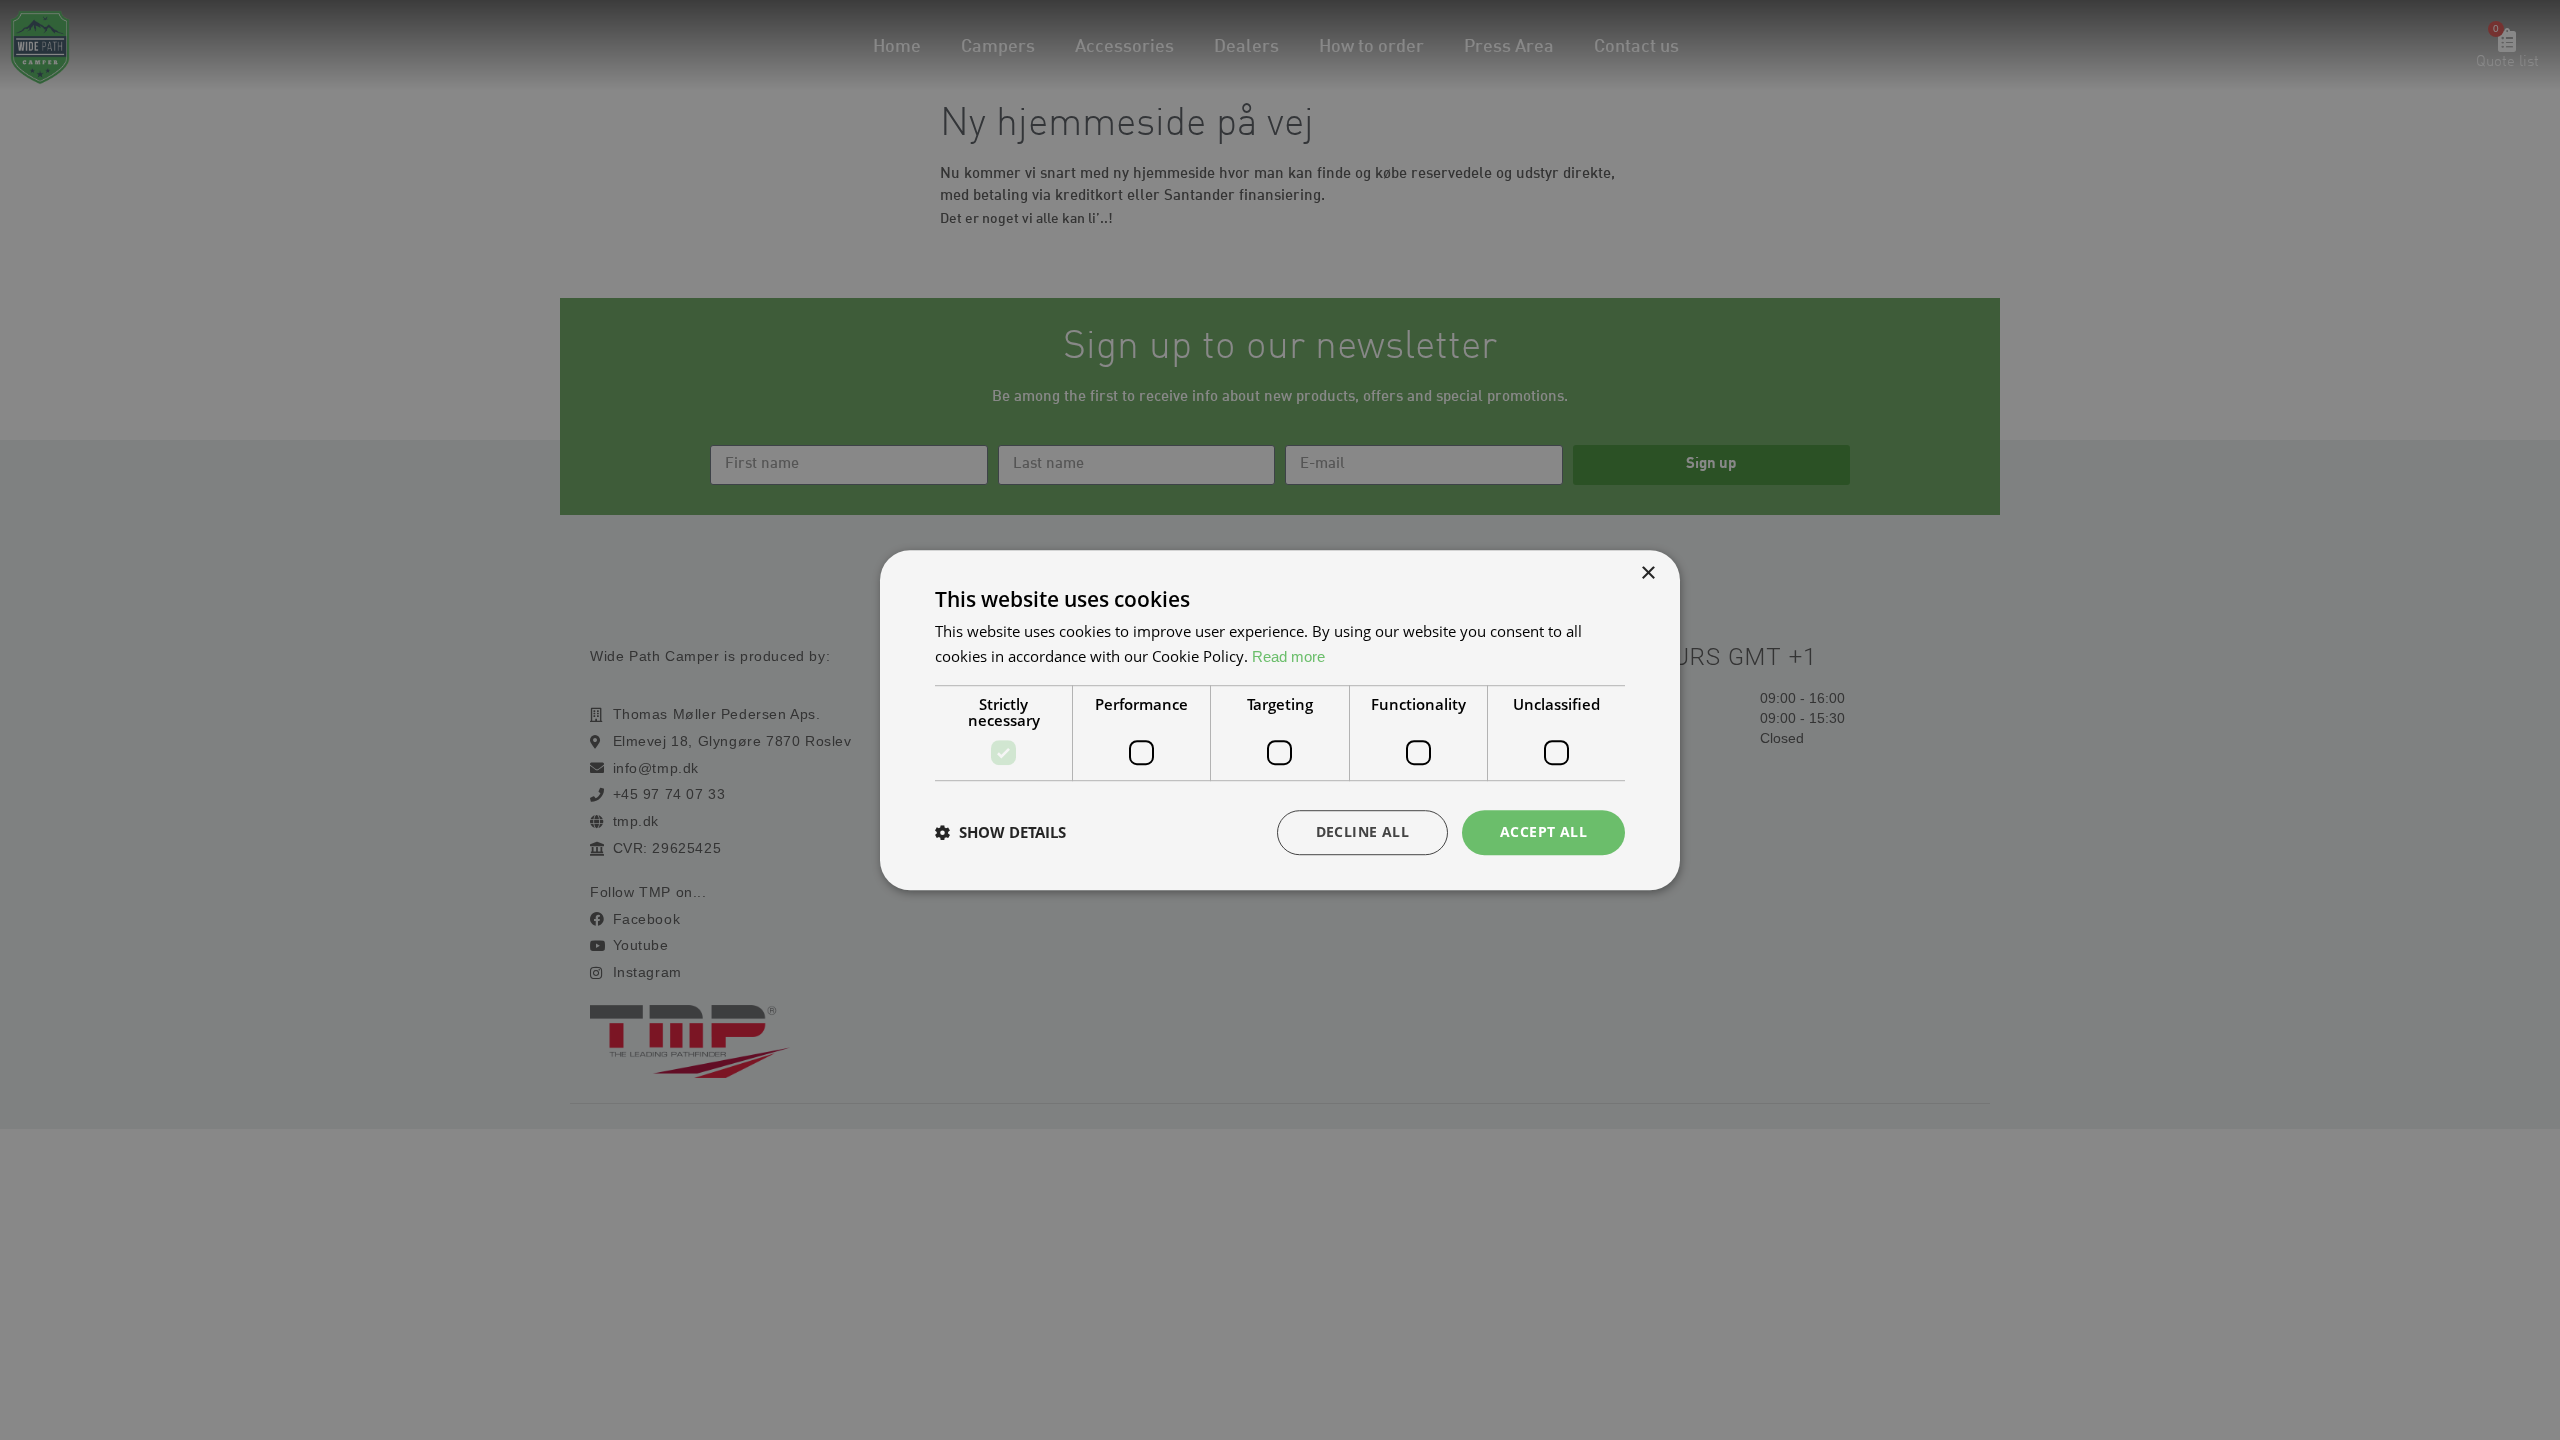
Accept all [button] (1543, 831)
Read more (1288, 656)
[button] (1000, 832)
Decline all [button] (1362, 831)
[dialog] (1280, 720)
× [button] (1647, 573)
